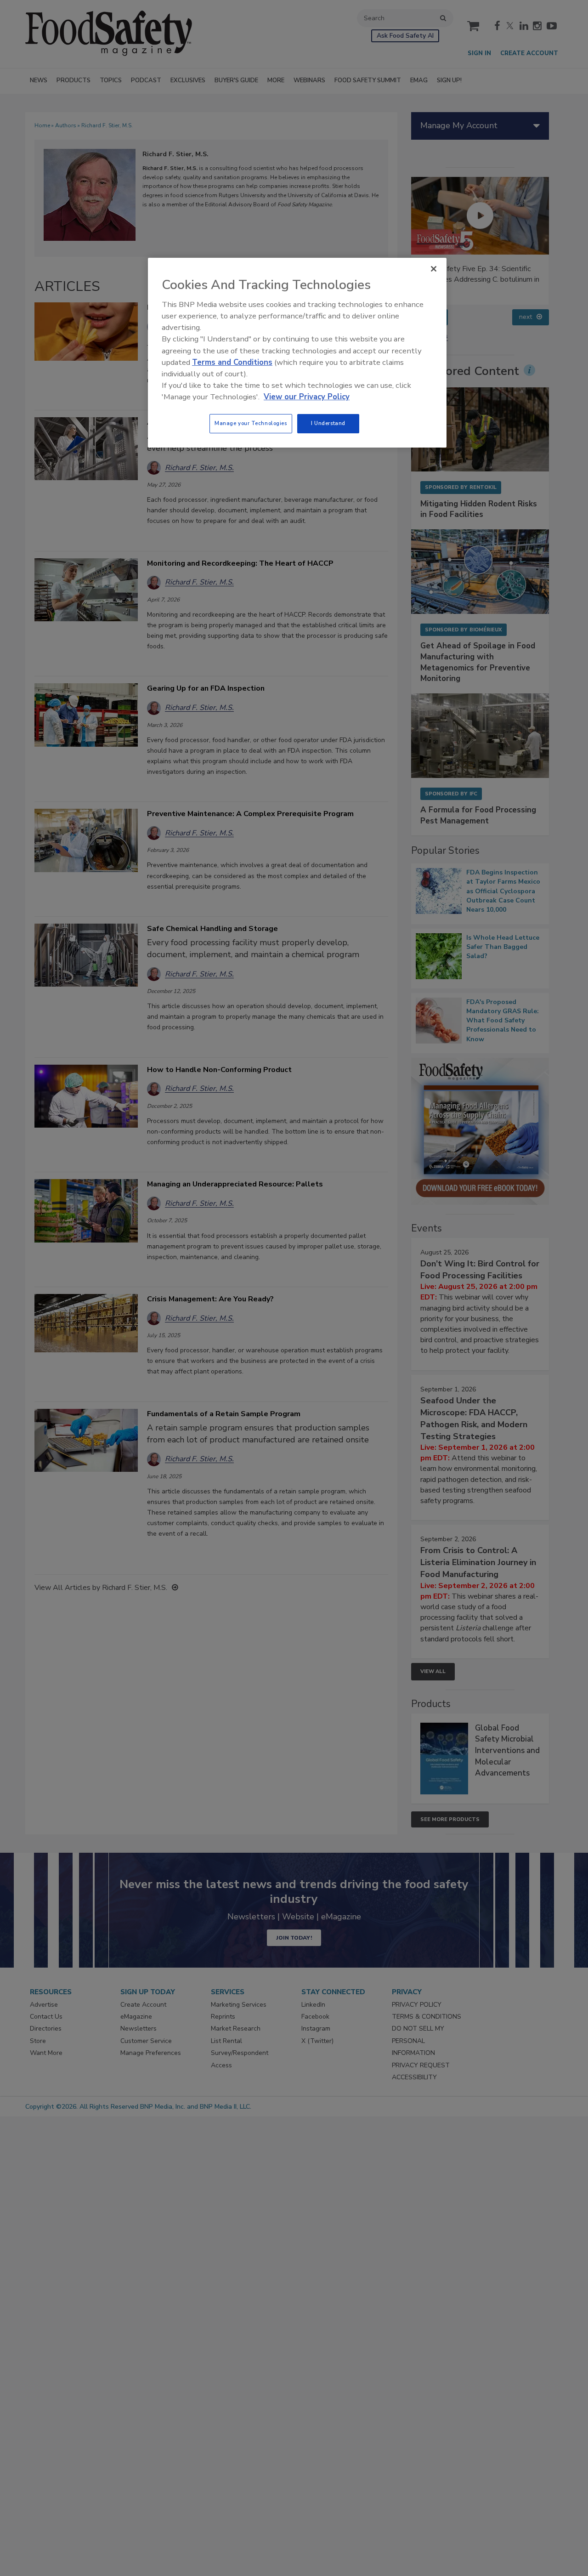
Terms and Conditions (232, 362)
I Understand (328, 423)
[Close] (434, 269)
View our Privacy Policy (307, 397)
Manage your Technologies (251, 423)
